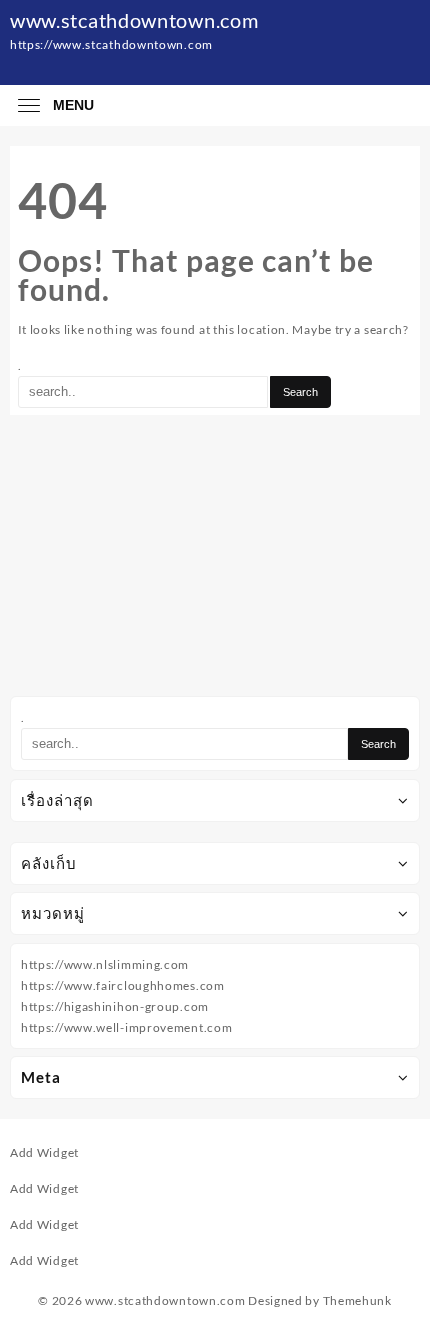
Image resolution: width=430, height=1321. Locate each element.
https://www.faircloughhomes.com (123, 985)
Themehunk (357, 1300)
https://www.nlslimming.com (105, 964)
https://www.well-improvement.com (126, 1027)
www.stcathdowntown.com (134, 20)
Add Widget (44, 1152)
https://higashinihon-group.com (115, 1006)
